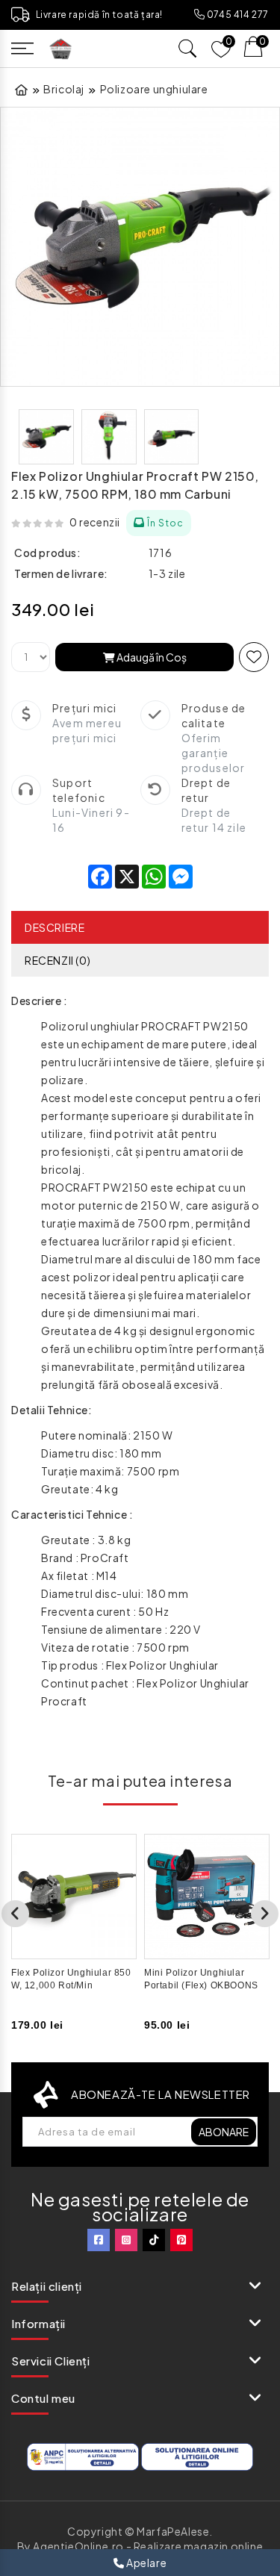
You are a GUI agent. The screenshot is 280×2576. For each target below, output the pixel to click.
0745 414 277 (237, 15)
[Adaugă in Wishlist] (254, 657)
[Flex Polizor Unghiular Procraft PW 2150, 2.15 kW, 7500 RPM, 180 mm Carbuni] (140, 247)
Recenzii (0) (57, 960)
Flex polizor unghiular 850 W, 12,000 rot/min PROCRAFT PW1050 (71, 1985)
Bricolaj (64, 89)
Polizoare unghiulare (154, 89)
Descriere (55, 927)
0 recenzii (95, 522)
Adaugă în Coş (151, 657)
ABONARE (224, 2132)
